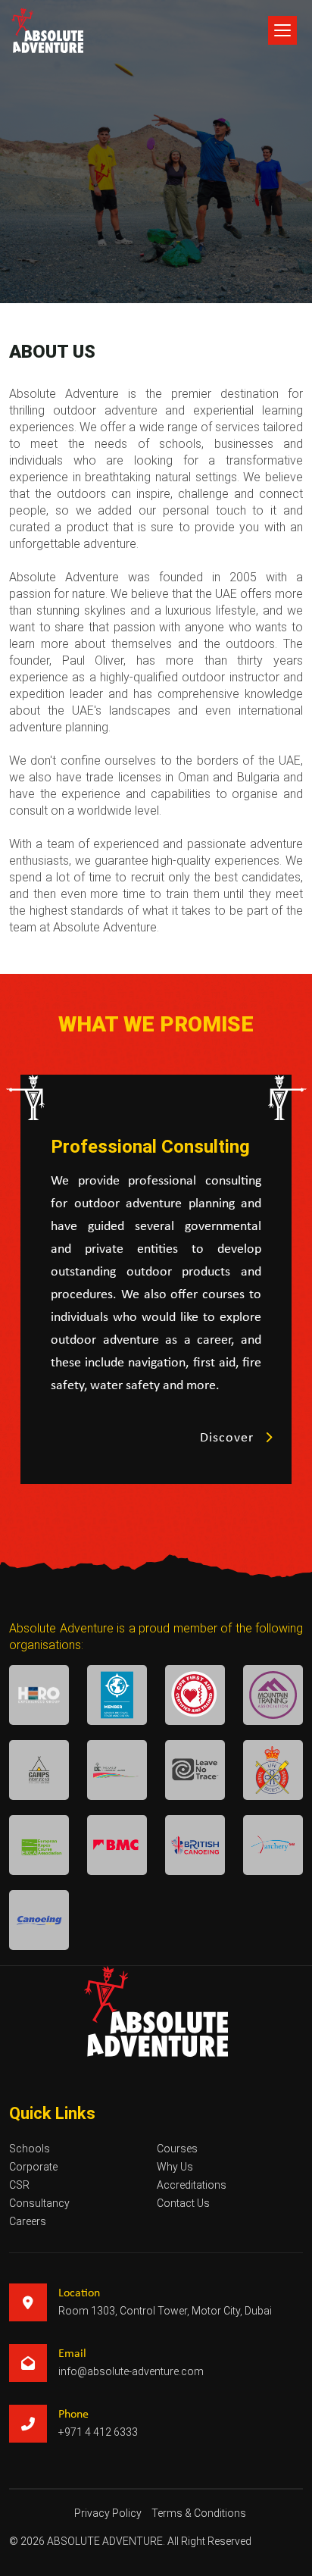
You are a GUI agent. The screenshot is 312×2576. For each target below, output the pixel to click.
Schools (30, 2149)
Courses (177, 2149)
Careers (28, 2221)
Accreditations (192, 2185)
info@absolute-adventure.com (131, 2371)
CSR (19, 2185)
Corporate (33, 2167)
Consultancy (39, 2203)
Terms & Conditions (199, 2513)
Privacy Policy (108, 2513)
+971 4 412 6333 (98, 2432)
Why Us (175, 2167)
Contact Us (183, 2203)
